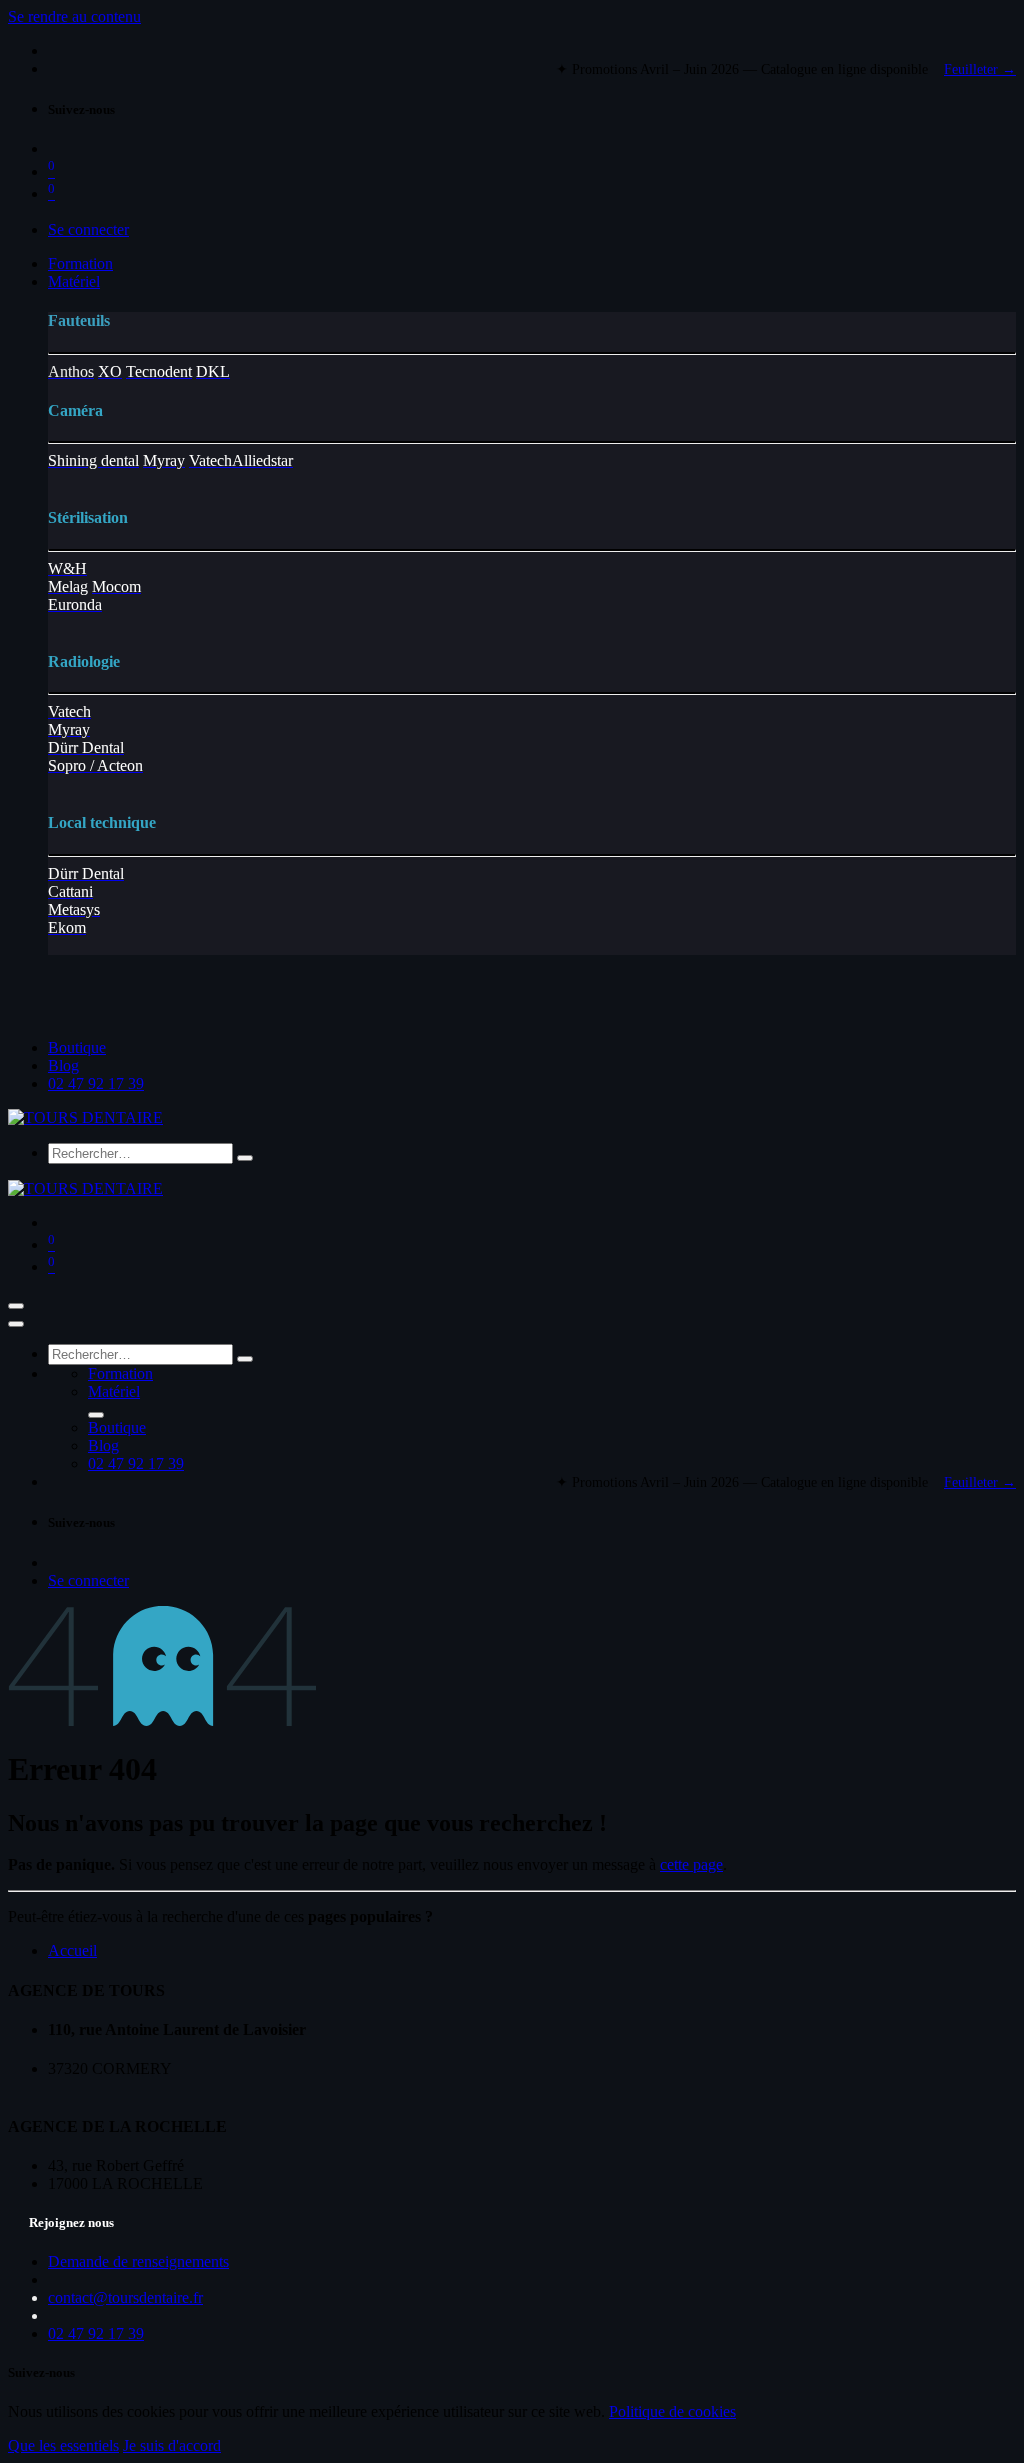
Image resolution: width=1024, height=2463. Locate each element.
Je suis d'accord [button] (172, 2445)
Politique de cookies (672, 2411)
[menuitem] (80, 263)
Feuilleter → (980, 69)
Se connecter (88, 229)
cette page (691, 1864)
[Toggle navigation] (16, 1306)
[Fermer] (16, 1324)
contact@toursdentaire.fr (125, 2297)
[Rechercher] (245, 1158)
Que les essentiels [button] (63, 2445)
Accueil (72, 1950)
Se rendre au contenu (74, 16)
